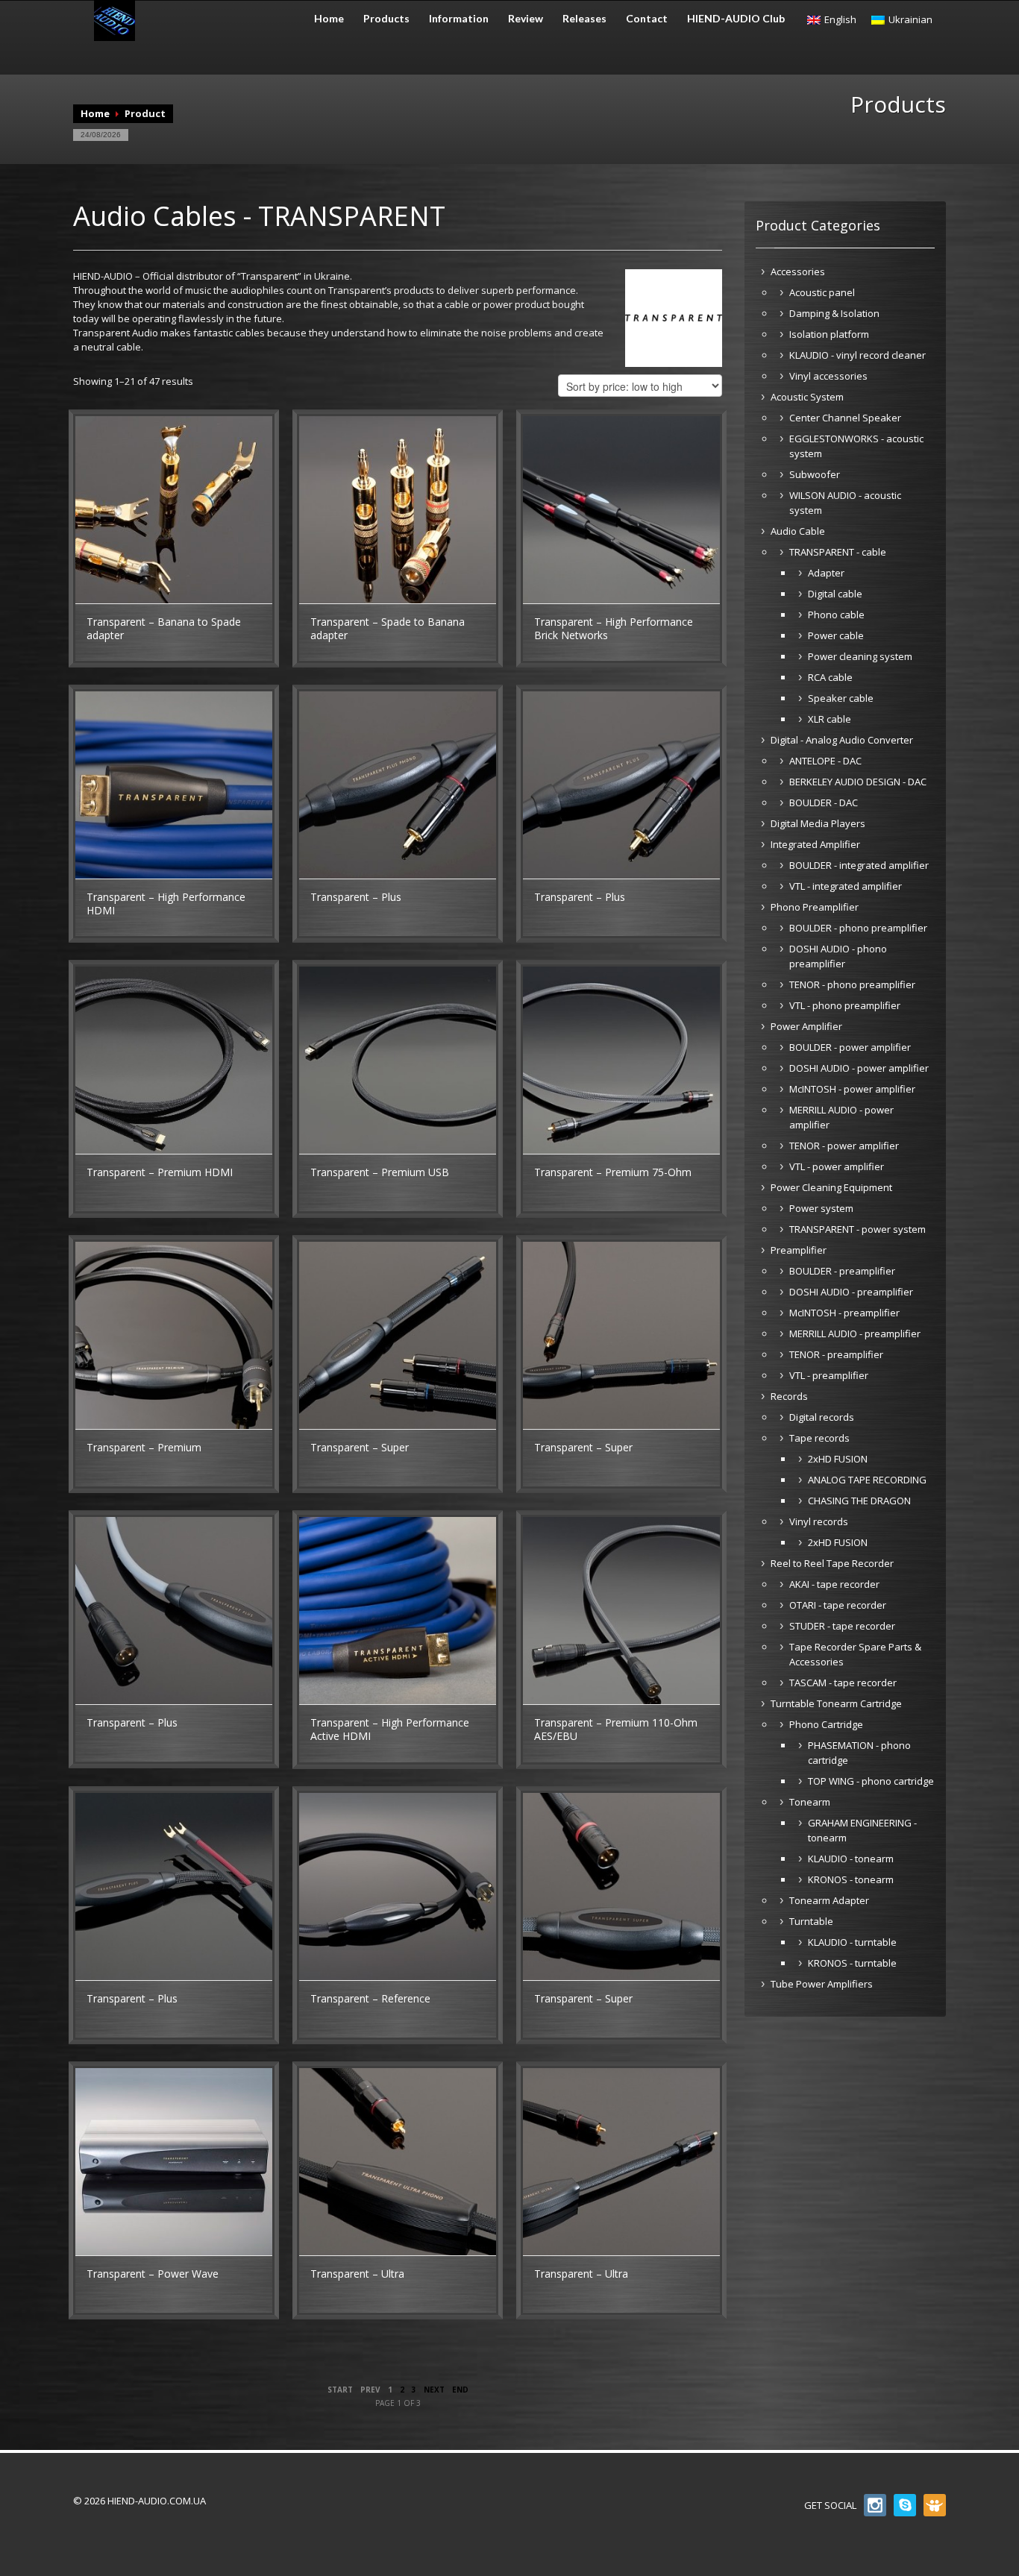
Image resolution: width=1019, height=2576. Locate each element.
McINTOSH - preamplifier (844, 1313)
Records (789, 1396)
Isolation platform (829, 334)
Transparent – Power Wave (153, 2274)
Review (526, 19)
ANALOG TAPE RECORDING (867, 1480)
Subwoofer (815, 474)
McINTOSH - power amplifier (852, 1089)
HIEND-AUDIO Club (736, 19)
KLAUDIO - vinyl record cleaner (857, 355)
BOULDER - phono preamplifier (858, 928)
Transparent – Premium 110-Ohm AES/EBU (616, 1729)
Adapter (826, 573)
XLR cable (830, 719)
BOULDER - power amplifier (850, 1047)
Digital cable (835, 594)
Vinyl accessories (828, 376)
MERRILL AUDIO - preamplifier (855, 1333)
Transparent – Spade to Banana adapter (388, 628)
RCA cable (830, 677)
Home (329, 19)
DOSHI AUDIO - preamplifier (851, 1292)
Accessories (798, 271)
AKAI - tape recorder (834, 1584)
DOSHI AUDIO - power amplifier (859, 1068)
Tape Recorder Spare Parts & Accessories (855, 1654)
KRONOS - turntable (852, 1963)
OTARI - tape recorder (838, 1605)
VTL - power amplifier (837, 1166)
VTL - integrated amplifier (846, 886)
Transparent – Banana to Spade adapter (164, 628)
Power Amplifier (806, 1026)
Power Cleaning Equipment (831, 1187)
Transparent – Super (360, 1447)
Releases (584, 19)
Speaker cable (841, 698)
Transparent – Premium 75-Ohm (613, 1172)
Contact (647, 19)
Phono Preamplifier (815, 907)
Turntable (811, 1921)
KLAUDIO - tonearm (851, 1859)
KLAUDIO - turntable (852, 1942)
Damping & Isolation (834, 313)
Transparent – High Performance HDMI (166, 904)
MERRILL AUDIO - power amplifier (841, 1117)
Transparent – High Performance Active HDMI (390, 1729)
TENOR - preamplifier (836, 1354)
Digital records (822, 1417)
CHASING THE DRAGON (859, 1501)
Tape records (819, 1438)
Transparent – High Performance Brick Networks (614, 628)
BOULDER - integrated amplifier (859, 865)
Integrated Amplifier (815, 844)
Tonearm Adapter (829, 1900)
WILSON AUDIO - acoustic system (845, 503)
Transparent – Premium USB (380, 1172)
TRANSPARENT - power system (857, 1229)
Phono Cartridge (826, 1724)
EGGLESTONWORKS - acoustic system (856, 446)
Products (386, 19)
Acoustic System (807, 397)
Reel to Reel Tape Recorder (832, 1563)
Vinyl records (819, 1521)
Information (459, 19)
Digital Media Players (818, 823)
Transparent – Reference (370, 1998)
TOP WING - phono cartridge (871, 1781)
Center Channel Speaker (845, 418)
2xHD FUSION (838, 1459)
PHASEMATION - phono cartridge (859, 1753)
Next (434, 2390)
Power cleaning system (860, 656)
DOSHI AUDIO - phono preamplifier (838, 956)
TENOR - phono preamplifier (852, 984)
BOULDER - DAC (824, 802)
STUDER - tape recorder (842, 1626)
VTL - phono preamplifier (845, 1005)
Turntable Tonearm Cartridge (836, 1703)
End (460, 2390)
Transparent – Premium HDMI (160, 1172)
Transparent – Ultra (357, 2274)
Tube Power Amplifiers (822, 1984)
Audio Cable (798, 531)
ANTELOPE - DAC (825, 761)
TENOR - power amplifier (844, 1146)
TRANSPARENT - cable (838, 552)
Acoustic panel (822, 292)
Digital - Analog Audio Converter (842, 740)
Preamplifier (799, 1250)
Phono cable (836, 615)
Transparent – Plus (356, 897)
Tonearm (810, 1802)
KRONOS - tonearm (851, 1879)
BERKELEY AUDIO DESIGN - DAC (858, 782)
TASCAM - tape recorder (843, 1683)
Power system (821, 1208)
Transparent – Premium (144, 1447)
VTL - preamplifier (829, 1375)
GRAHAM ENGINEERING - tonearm (862, 1830)
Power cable (836, 635)
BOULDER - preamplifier (842, 1271)
